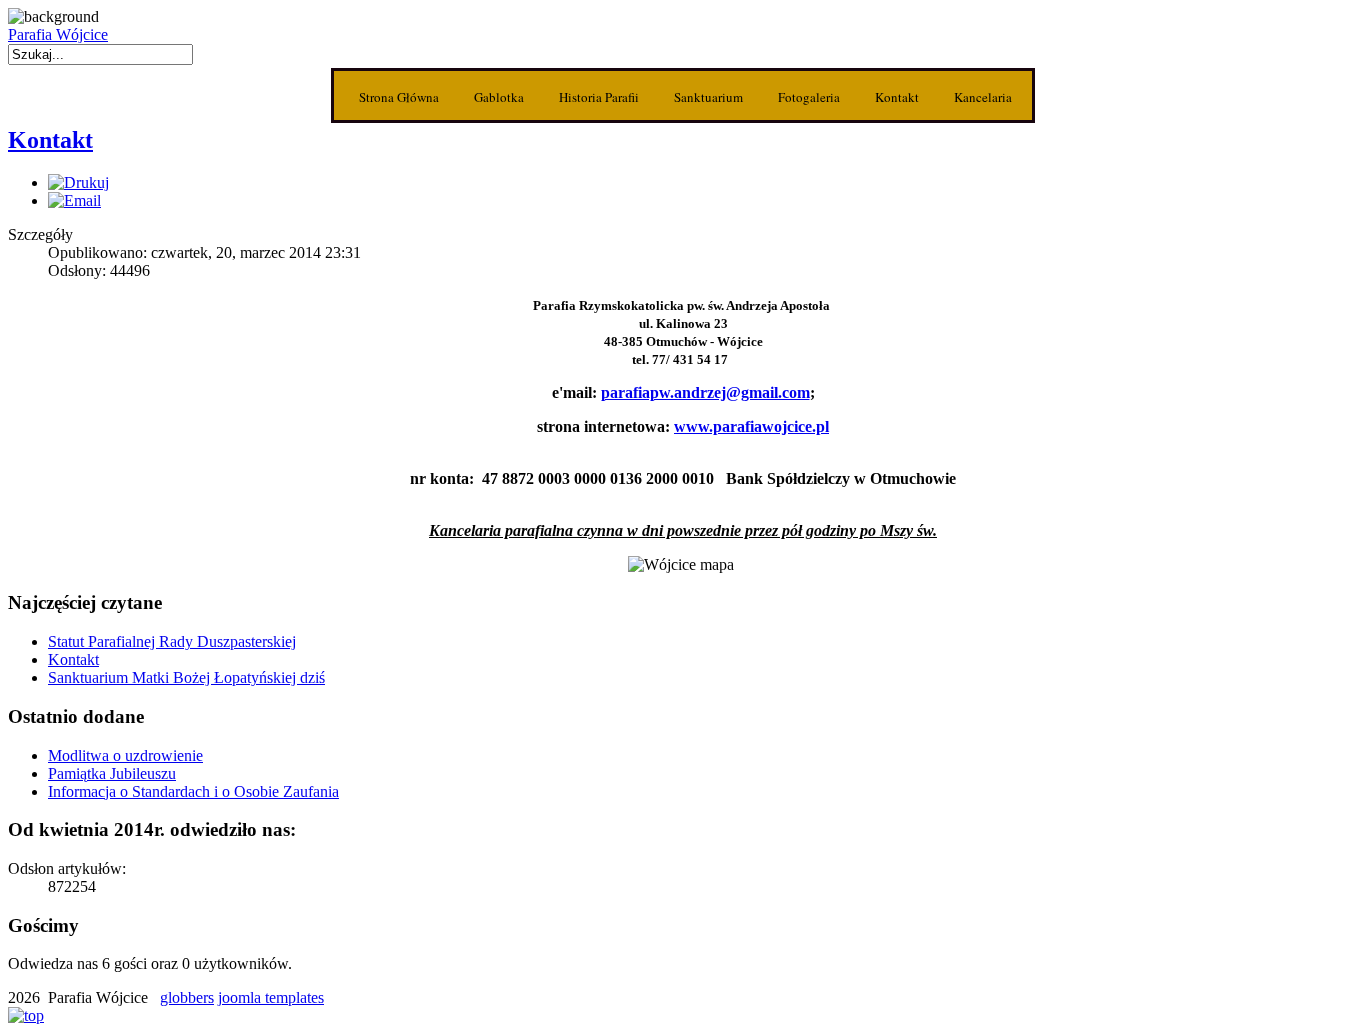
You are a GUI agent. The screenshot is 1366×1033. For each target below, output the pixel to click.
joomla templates (271, 997)
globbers (187, 997)
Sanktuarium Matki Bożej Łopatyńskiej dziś (186, 677)
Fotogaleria (809, 97)
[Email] (74, 200)
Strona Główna (399, 97)
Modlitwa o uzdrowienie (125, 755)
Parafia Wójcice (58, 34)
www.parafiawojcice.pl (751, 426)
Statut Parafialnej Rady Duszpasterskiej (172, 641)
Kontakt (897, 97)
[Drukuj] (78, 182)
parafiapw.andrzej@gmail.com (705, 392)
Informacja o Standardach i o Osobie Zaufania (193, 791)
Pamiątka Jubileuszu (112, 773)
